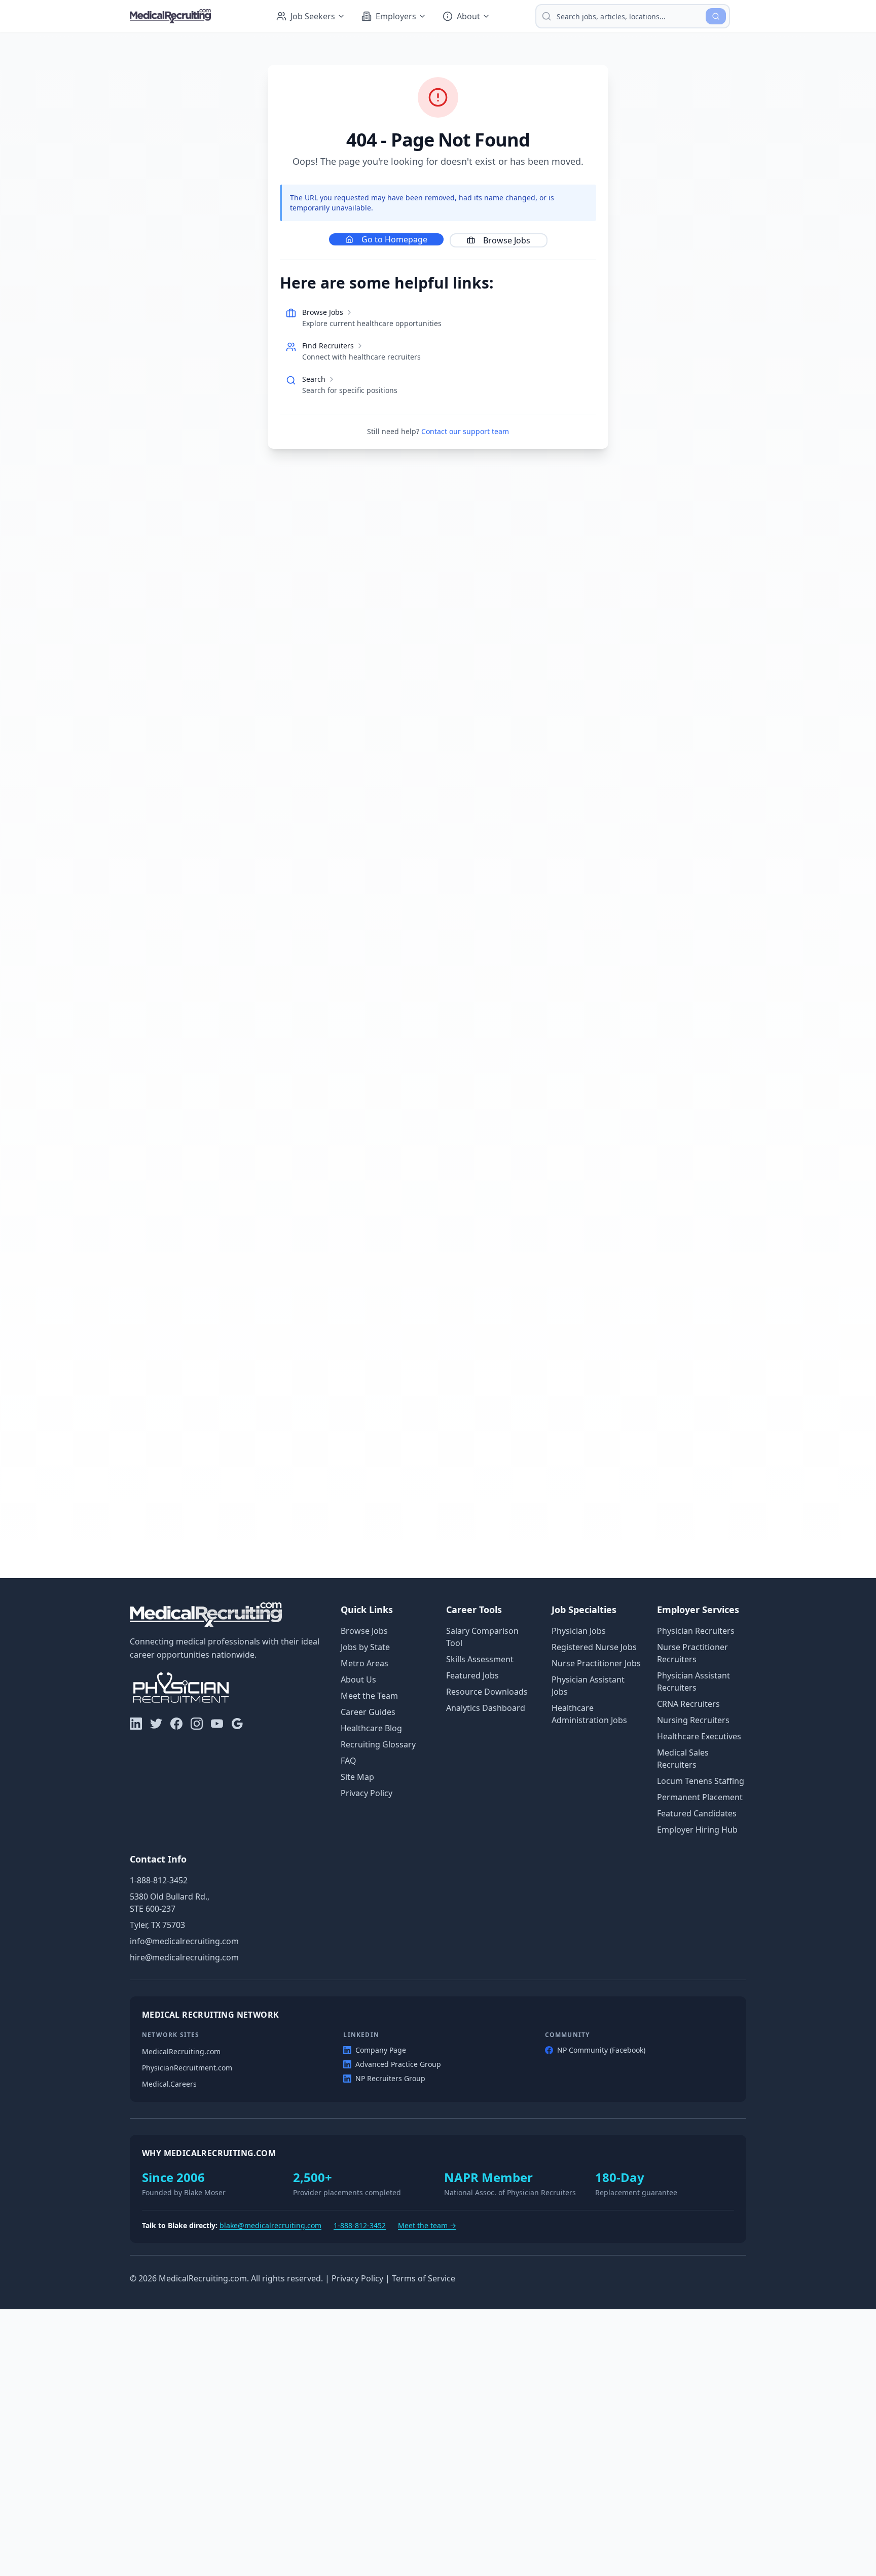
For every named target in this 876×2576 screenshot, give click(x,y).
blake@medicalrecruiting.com (270, 2225)
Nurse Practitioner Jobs (596, 1663)
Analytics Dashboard (486, 1708)
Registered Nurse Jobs (594, 1647)
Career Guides (368, 1712)
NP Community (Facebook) (601, 2050)
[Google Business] (237, 1724)
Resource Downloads (487, 1692)
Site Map (357, 1777)
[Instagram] (197, 1724)
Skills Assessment (480, 1659)
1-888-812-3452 (159, 1880)
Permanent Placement (700, 1797)
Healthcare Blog (371, 1728)
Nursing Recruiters (693, 1720)
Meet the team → (427, 2225)
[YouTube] (217, 1724)
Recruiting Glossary (378, 1744)
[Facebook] (176, 1724)
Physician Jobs (579, 1631)
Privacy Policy (367, 1793)
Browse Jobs (507, 240)
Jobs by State (365, 1647)
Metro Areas (364, 1663)
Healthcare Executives (699, 1736)
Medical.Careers (169, 2084)
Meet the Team (369, 1696)
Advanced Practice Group (398, 2064)
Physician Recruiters (696, 1631)
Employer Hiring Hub (697, 1830)
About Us (358, 1679)
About (468, 16)
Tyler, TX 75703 (157, 1925)
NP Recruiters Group (390, 2078)
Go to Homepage (394, 239)
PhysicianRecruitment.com (187, 2068)
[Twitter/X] (156, 1724)
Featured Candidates (697, 1813)
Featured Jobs (472, 1675)
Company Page (381, 2050)
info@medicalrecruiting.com (184, 1941)
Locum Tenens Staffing (701, 1781)
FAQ (349, 1761)
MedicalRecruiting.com (181, 2051)
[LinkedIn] (136, 1724)
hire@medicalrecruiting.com (184, 1957)
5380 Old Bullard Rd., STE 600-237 (170, 1903)
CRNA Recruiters (688, 1704)
